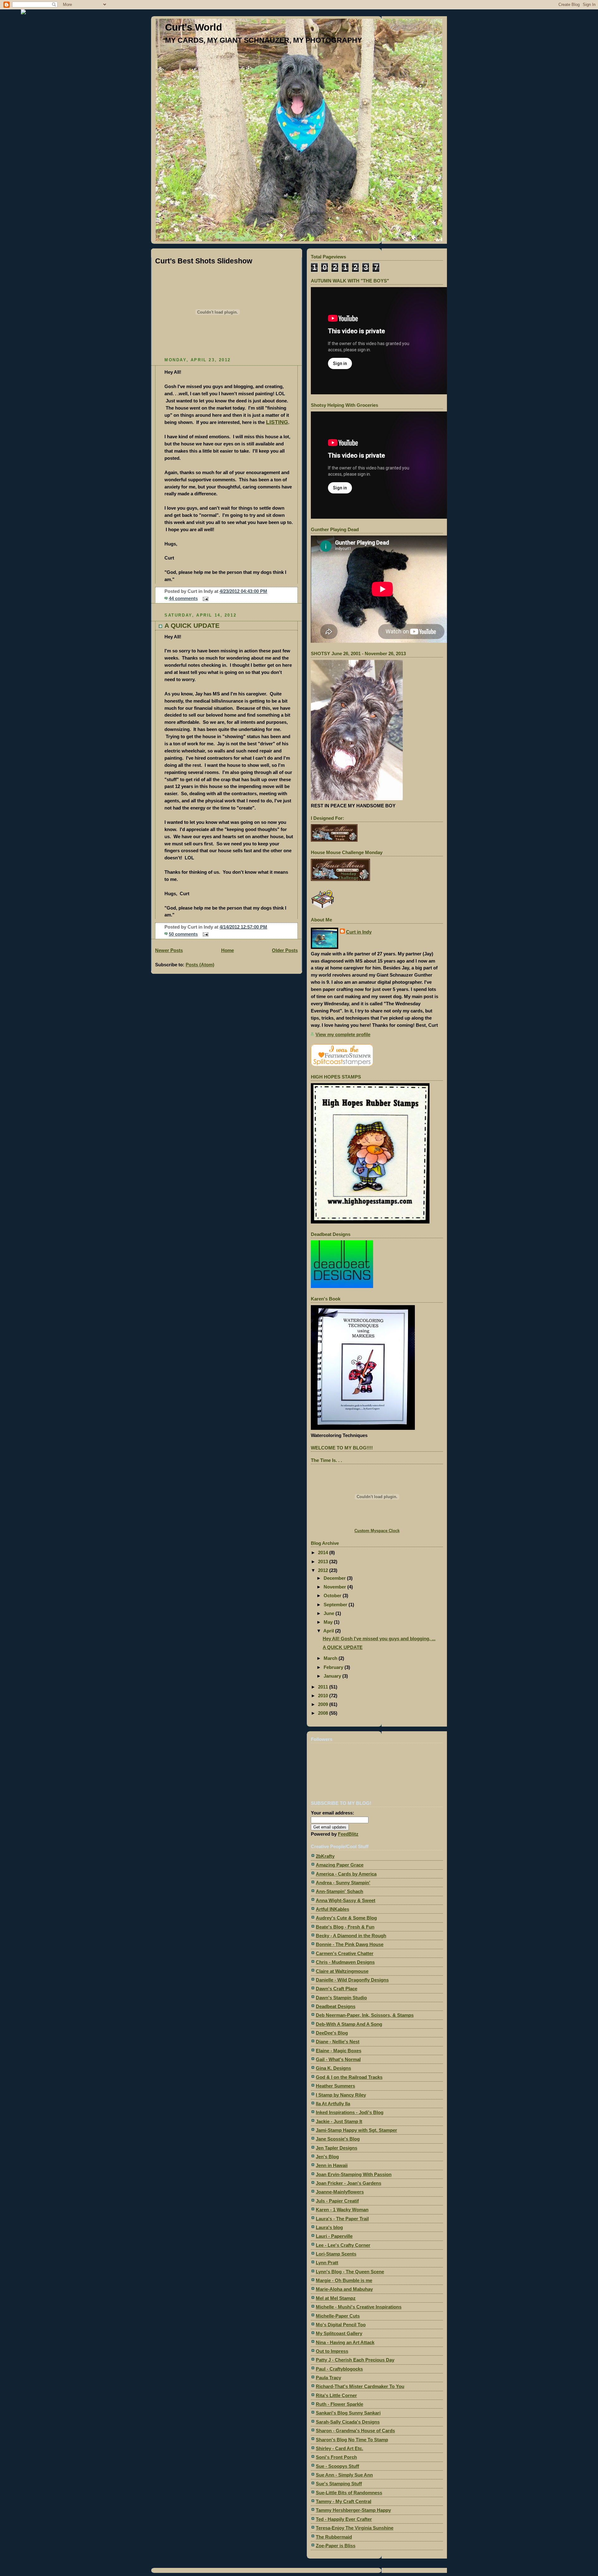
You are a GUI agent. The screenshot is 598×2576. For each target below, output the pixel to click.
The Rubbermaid (334, 2537)
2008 (324, 1713)
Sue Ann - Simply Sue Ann (344, 2475)
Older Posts (285, 950)
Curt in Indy (359, 932)
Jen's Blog (327, 2157)
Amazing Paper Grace (340, 1865)
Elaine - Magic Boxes (339, 2051)
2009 (324, 1704)
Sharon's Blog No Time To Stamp (352, 2440)
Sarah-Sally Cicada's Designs (348, 2422)
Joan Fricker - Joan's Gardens (349, 2183)
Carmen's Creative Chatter (345, 1953)
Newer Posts (169, 950)
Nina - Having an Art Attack (345, 2342)
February (334, 1667)
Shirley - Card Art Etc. (339, 2448)
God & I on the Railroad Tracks (349, 2077)
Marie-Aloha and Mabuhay (344, 2289)
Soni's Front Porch (336, 2457)
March (331, 1658)
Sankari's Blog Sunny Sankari (348, 2413)
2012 (324, 1570)
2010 (324, 1696)
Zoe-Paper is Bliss (336, 2546)
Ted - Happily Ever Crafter (344, 2519)
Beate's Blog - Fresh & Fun (345, 1927)
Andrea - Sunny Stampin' (343, 1883)
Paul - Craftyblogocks (339, 2369)
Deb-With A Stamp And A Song (349, 2024)
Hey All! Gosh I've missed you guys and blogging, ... (379, 1639)
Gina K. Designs (333, 2068)
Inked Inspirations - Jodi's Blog (350, 2112)
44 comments (183, 598)
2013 (324, 1562)
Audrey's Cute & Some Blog (346, 1918)
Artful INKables (332, 1909)
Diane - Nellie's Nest (338, 2042)
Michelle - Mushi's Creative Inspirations (359, 2307)
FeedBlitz (348, 1834)
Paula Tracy (328, 2378)
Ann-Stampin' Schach (339, 1891)
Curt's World (194, 27)
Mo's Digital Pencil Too (341, 2325)
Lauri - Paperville (334, 2236)
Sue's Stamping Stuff (339, 2484)
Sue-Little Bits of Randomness (349, 2493)
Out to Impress (332, 2351)
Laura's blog (329, 2227)
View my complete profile (343, 1034)
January (333, 1676)
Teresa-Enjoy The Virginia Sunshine (355, 2528)
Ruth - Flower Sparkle (339, 2404)
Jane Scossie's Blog (338, 2139)
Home (228, 950)
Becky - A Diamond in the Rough (351, 1936)
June (330, 1613)
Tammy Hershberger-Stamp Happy (353, 2510)
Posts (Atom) (200, 965)
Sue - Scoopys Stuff (337, 2466)
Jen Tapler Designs (337, 2148)
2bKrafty (325, 1856)
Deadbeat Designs (336, 2006)
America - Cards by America (346, 1874)
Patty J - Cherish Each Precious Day (355, 2360)
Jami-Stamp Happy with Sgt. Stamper (356, 2130)
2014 (324, 1552)
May (329, 1622)
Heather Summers (335, 2086)
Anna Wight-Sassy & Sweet (346, 1900)
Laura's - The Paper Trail (342, 2219)
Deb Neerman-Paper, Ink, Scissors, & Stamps (365, 2015)
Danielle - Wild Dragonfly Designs (352, 1980)
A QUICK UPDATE (192, 625)
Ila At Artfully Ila (333, 2104)
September (336, 1605)
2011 (324, 1687)
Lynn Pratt (327, 2263)
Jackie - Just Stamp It (339, 2121)
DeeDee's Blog (332, 2033)
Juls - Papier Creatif (337, 2201)
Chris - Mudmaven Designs (345, 1962)
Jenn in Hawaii (332, 2165)
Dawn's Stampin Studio (341, 1998)
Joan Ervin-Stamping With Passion (354, 2174)
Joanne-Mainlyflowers (340, 2192)
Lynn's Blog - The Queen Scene (350, 2272)
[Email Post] (204, 598)
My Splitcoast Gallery (339, 2333)
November (335, 1587)
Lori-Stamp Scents (336, 2254)
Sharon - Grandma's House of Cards (355, 2431)
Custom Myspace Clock (377, 1531)
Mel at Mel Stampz (336, 2298)
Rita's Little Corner (336, 2395)
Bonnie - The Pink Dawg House (350, 1944)
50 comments (183, 934)
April (329, 1631)
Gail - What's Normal (338, 2059)
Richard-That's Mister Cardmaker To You (360, 2386)
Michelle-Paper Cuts (338, 2316)
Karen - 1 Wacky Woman (342, 2210)
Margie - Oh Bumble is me (344, 2280)
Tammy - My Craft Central (344, 2501)
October (333, 1596)
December (335, 1578)
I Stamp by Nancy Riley (341, 2095)
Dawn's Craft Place (337, 1989)
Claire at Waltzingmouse (342, 1971)
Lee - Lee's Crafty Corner (343, 2245)
